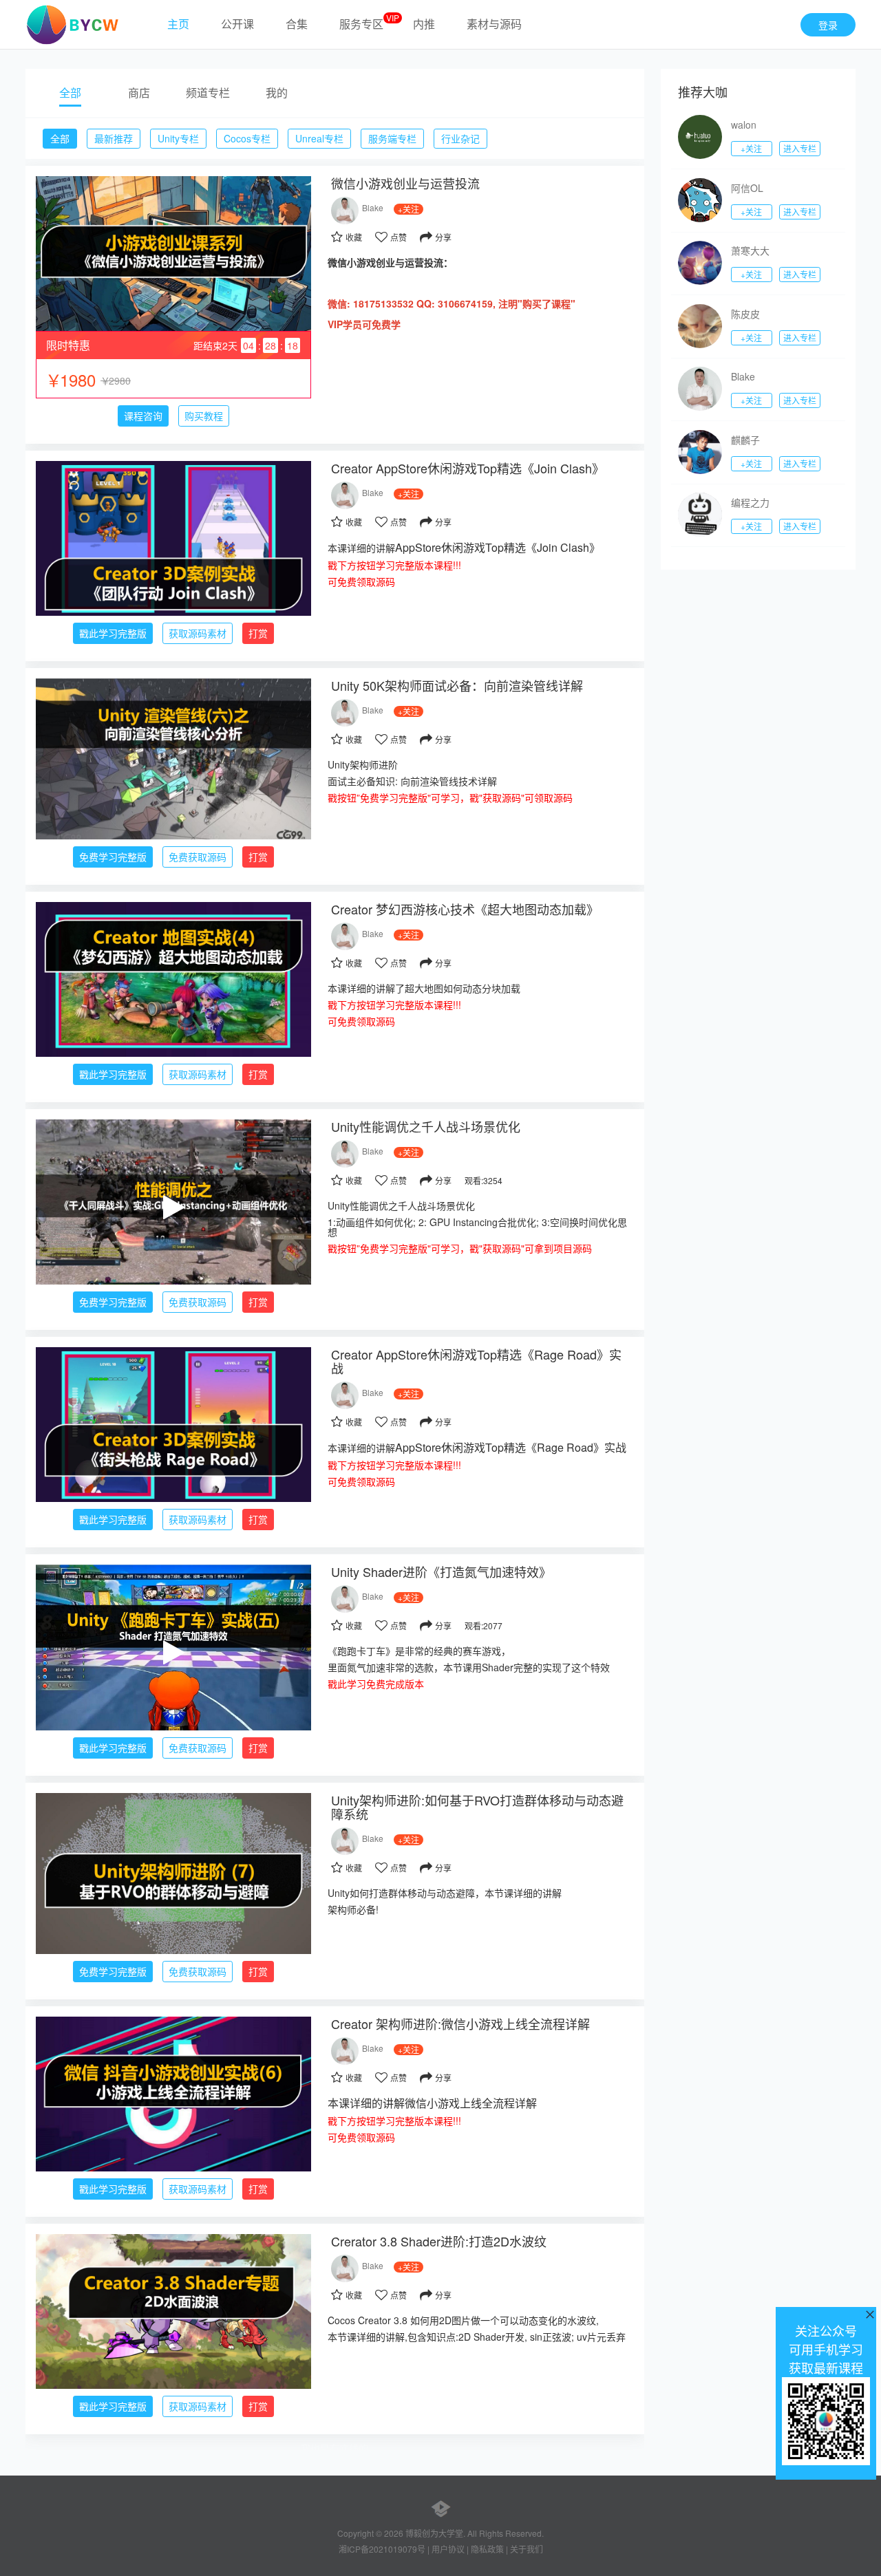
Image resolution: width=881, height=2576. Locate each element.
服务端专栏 (392, 138)
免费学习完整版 (113, 857)
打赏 (258, 633)
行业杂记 (460, 138)
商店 (139, 93)
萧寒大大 (750, 250)
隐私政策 (487, 2549)
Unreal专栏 (319, 138)
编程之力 (750, 502)
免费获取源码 (198, 857)
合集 (297, 24)
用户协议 (448, 2549)
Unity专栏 (178, 138)
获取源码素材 (198, 633)
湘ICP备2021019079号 (382, 2549)
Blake (373, 207)
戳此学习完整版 (113, 633)
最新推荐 (114, 138)
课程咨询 (143, 416)
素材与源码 (494, 24)
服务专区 (361, 24)
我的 (277, 93)
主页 (178, 24)
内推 (424, 24)
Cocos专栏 (247, 138)
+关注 (751, 148)
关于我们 (527, 2549)
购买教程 (204, 416)
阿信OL (747, 188)
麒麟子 (745, 440)
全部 (70, 93)
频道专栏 (208, 93)
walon (744, 125)
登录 (828, 25)
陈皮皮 (745, 314)
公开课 (237, 24)
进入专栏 (800, 148)
